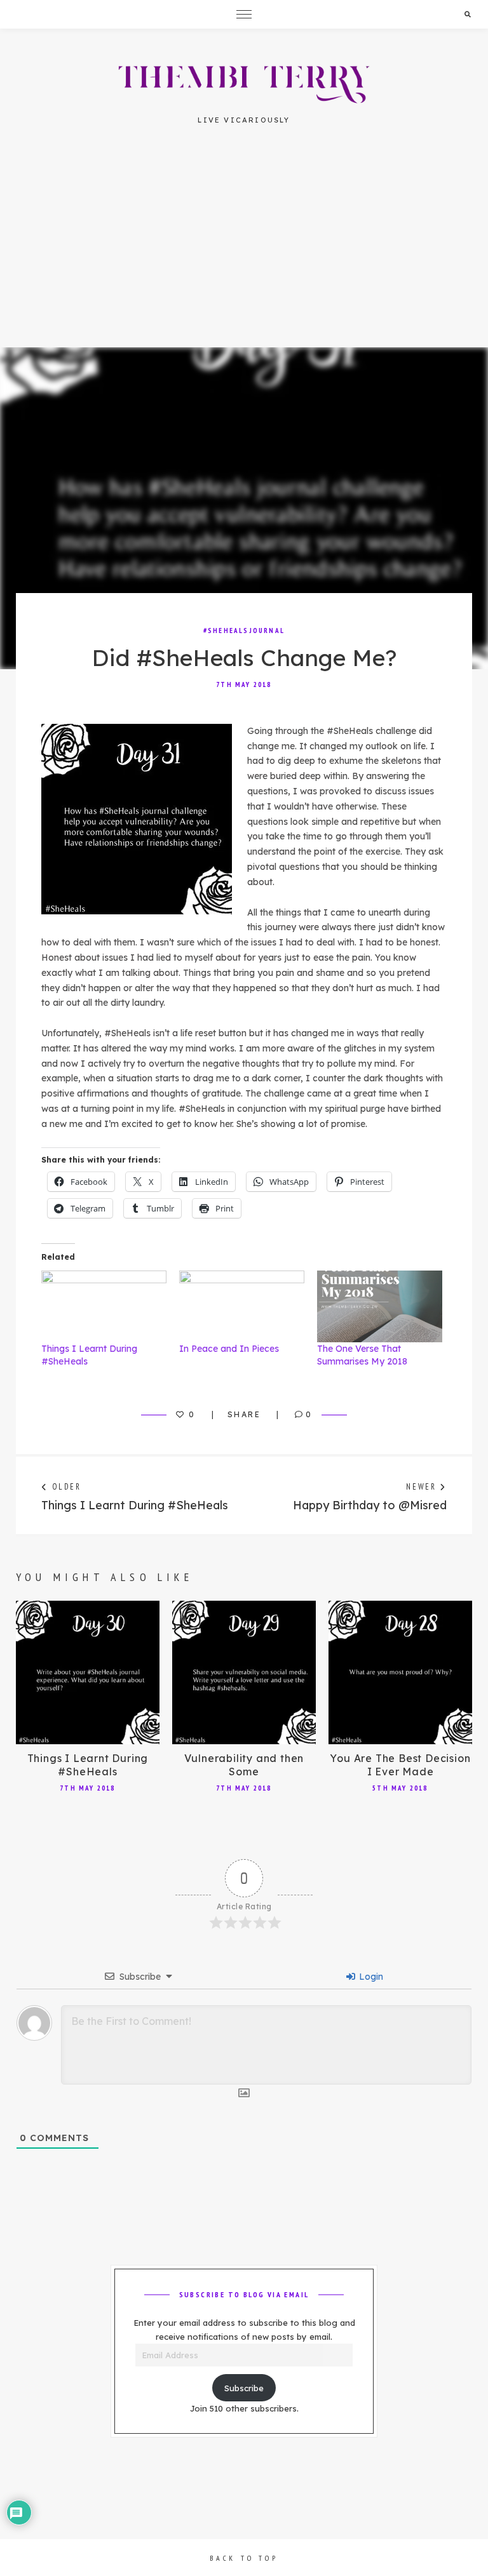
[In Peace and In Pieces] (242, 1306)
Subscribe (244, 2388)
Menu (244, 14)
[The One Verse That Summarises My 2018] (380, 1306)
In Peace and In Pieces (229, 1349)
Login (370, 1977)
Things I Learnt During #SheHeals (88, 1765)
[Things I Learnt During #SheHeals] (104, 1306)
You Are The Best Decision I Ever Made (400, 1765)
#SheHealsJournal (244, 631)
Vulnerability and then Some (244, 1765)
